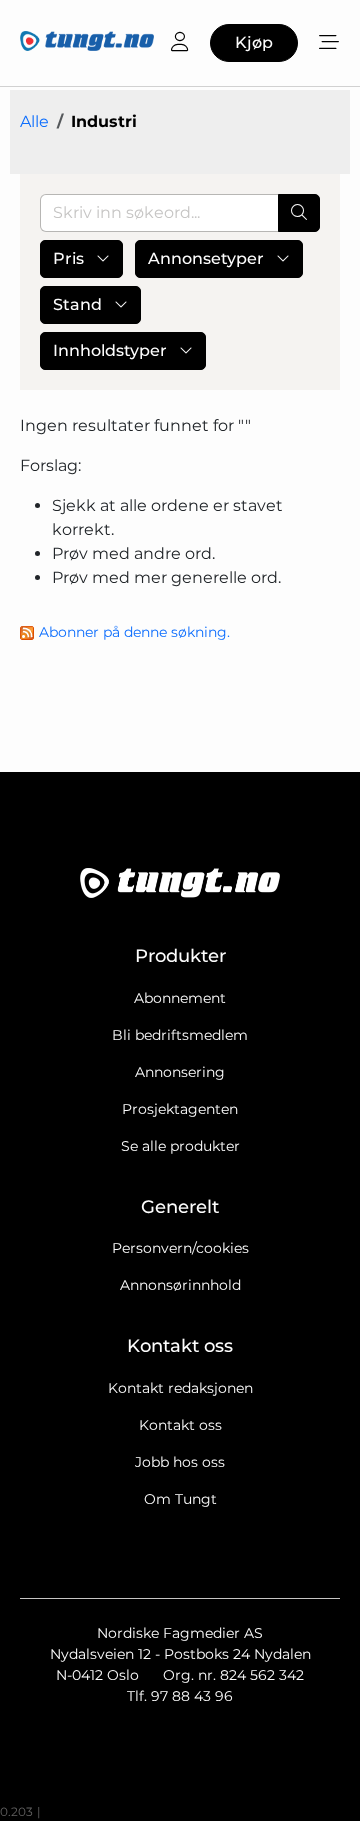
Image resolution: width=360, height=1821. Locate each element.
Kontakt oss (180, 1425)
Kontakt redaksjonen (180, 1388)
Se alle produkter (180, 1146)
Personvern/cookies (180, 1248)
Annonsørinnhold (180, 1285)
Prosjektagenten (180, 1109)
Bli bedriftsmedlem (180, 1035)
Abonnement (180, 998)
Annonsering (180, 1072)
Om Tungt (180, 1499)
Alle (34, 121)
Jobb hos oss (180, 1462)
